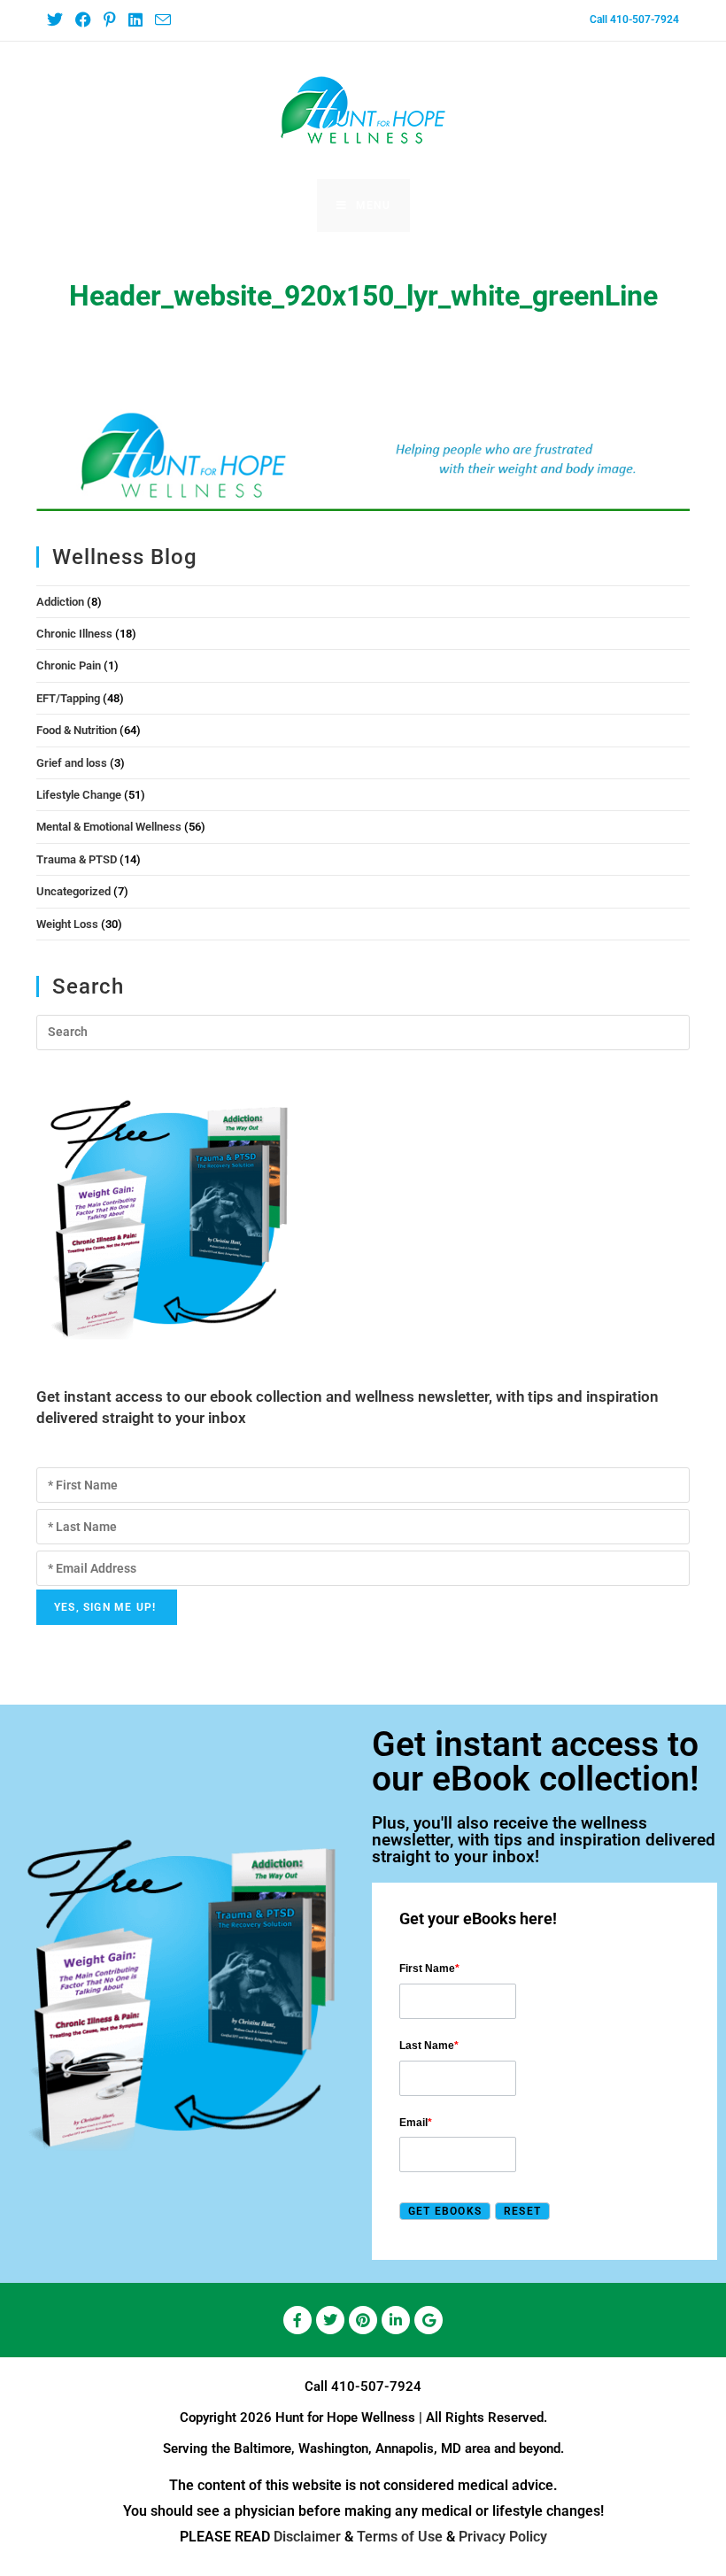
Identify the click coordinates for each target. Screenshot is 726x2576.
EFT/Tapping (68, 698)
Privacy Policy (503, 2537)
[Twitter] (330, 2320)
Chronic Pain (69, 665)
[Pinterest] (363, 2320)
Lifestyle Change (79, 795)
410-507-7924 (376, 2386)
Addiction (60, 602)
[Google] (429, 2320)
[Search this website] (363, 1031)
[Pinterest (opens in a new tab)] (109, 20)
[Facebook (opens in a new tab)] (82, 20)
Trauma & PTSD (77, 859)
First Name (429, 1969)
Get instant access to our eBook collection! (535, 1762)
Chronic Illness (74, 634)
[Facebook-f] (297, 2320)
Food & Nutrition (77, 730)
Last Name (429, 2046)
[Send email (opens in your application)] (162, 21)
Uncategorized (73, 891)
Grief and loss (72, 763)
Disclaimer (307, 2537)
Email (416, 2123)
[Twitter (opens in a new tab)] (58, 20)
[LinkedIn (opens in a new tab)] (135, 20)
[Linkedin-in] (396, 2320)
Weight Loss (67, 924)
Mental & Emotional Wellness (109, 827)
